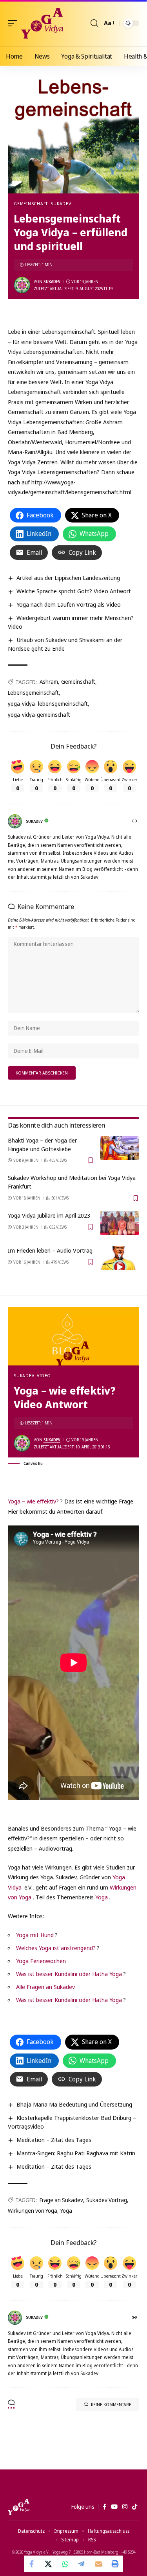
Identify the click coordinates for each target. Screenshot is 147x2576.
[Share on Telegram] (82, 2564)
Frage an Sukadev (61, 2200)
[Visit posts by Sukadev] (22, 285)
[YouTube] (114, 2507)
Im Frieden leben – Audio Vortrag (50, 1250)
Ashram (49, 682)
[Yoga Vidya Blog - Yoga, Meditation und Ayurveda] (42, 23)
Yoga (102, 1897)
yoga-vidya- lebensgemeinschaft (48, 704)
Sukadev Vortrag (107, 2200)
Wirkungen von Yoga (33, 2211)
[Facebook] (104, 2507)
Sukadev (61, 203)
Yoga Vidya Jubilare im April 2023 (49, 1215)
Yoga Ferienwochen (41, 1961)
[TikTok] (135, 2507)
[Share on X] (49, 2564)
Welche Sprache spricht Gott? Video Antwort (74, 591)
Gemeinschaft (31, 203)
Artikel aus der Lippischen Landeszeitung (68, 578)
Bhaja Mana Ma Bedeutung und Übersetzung (74, 2104)
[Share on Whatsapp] (65, 2564)
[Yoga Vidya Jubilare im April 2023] (120, 1223)
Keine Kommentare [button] (111, 2404)
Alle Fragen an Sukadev (45, 1987)
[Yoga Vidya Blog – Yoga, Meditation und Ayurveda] (19, 2507)
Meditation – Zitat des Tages (54, 2140)
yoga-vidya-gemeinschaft (39, 715)
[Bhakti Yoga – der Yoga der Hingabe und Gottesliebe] (120, 1148)
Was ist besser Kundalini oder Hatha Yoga (69, 1974)
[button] (15, 23)
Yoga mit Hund (35, 1935)
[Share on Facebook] (33, 2564)
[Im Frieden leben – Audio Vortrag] (120, 1258)
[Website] (135, 822)
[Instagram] (125, 2507)
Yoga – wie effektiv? (33, 1501)
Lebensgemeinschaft (33, 693)
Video (44, 1375)
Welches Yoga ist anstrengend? (56, 1948)
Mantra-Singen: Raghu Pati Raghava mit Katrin (76, 2153)
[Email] (98, 2564)
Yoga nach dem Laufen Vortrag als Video (69, 604)
